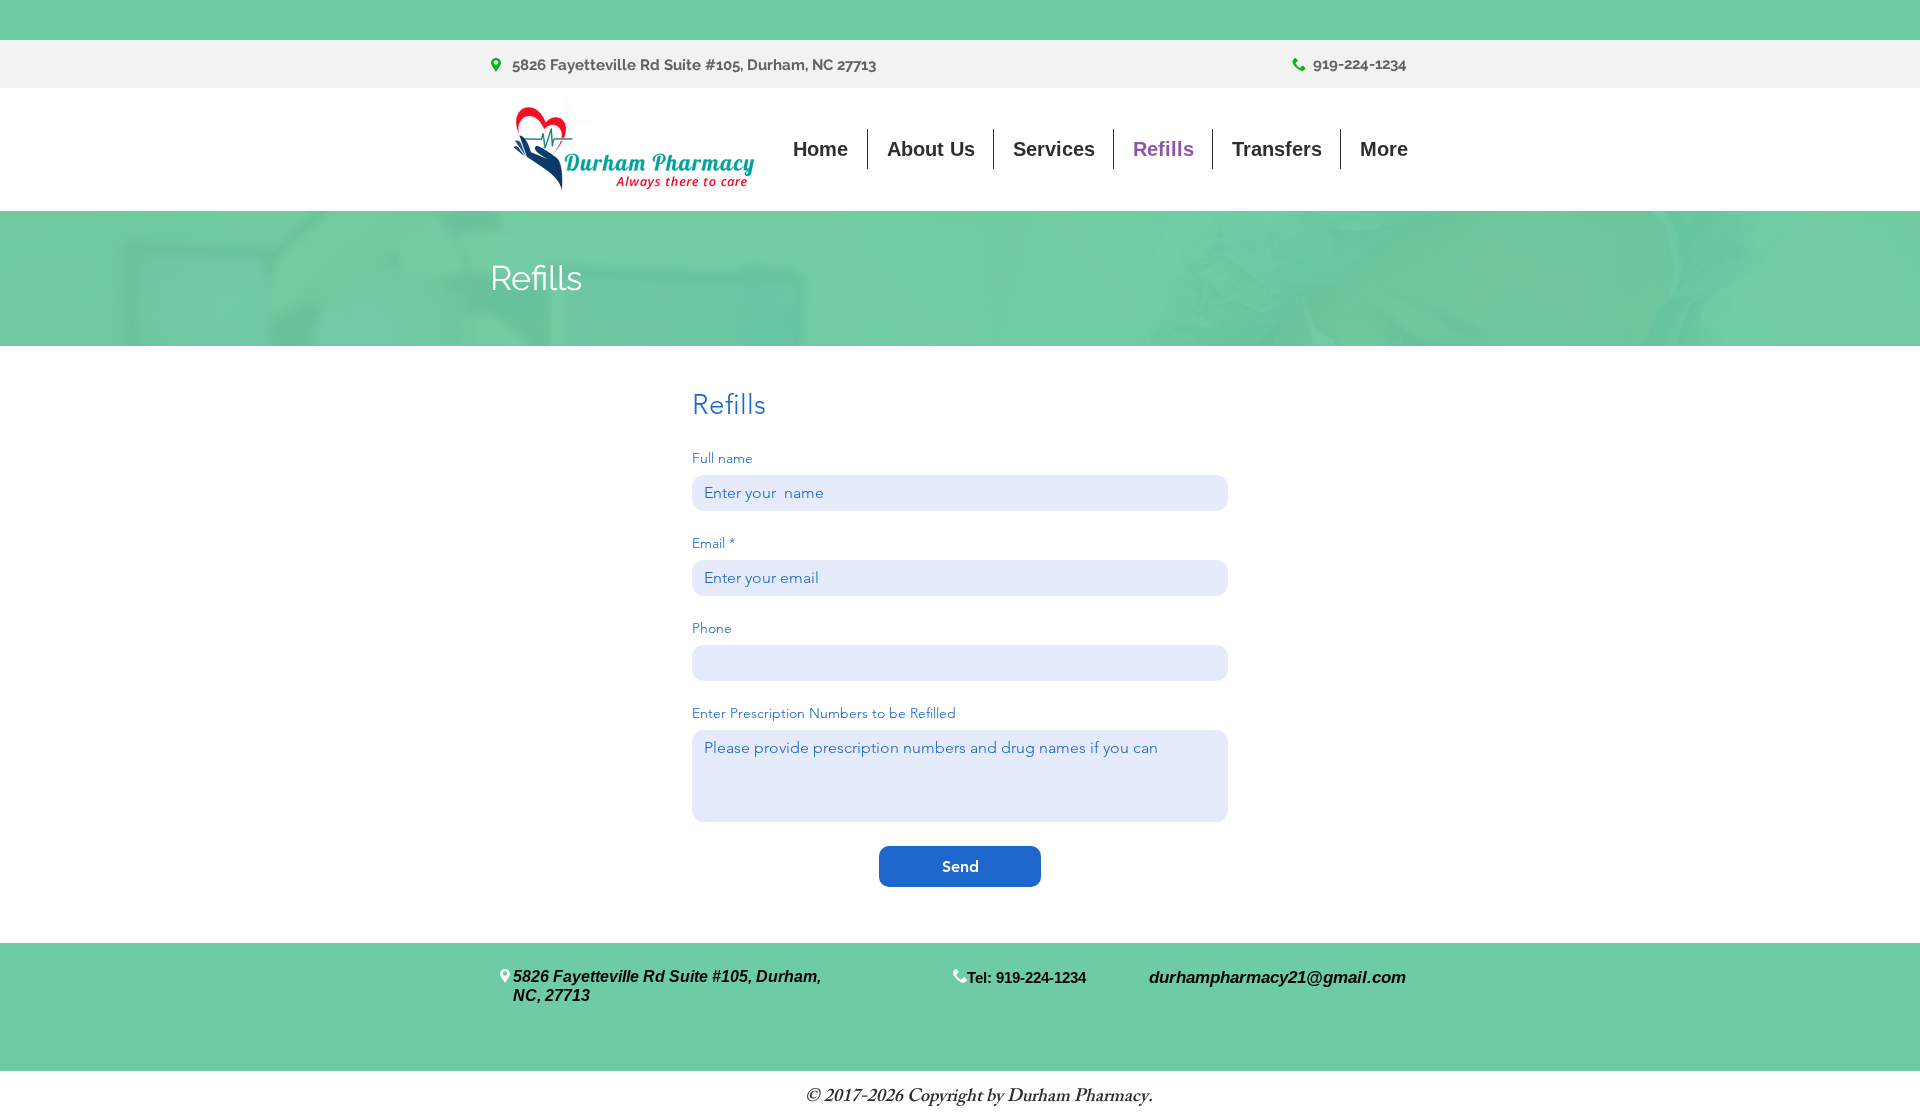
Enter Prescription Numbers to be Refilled (824, 713)
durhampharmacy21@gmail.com (1277, 977)
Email (713, 543)
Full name (722, 458)
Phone (712, 628)
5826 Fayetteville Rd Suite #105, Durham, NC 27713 (694, 65)
